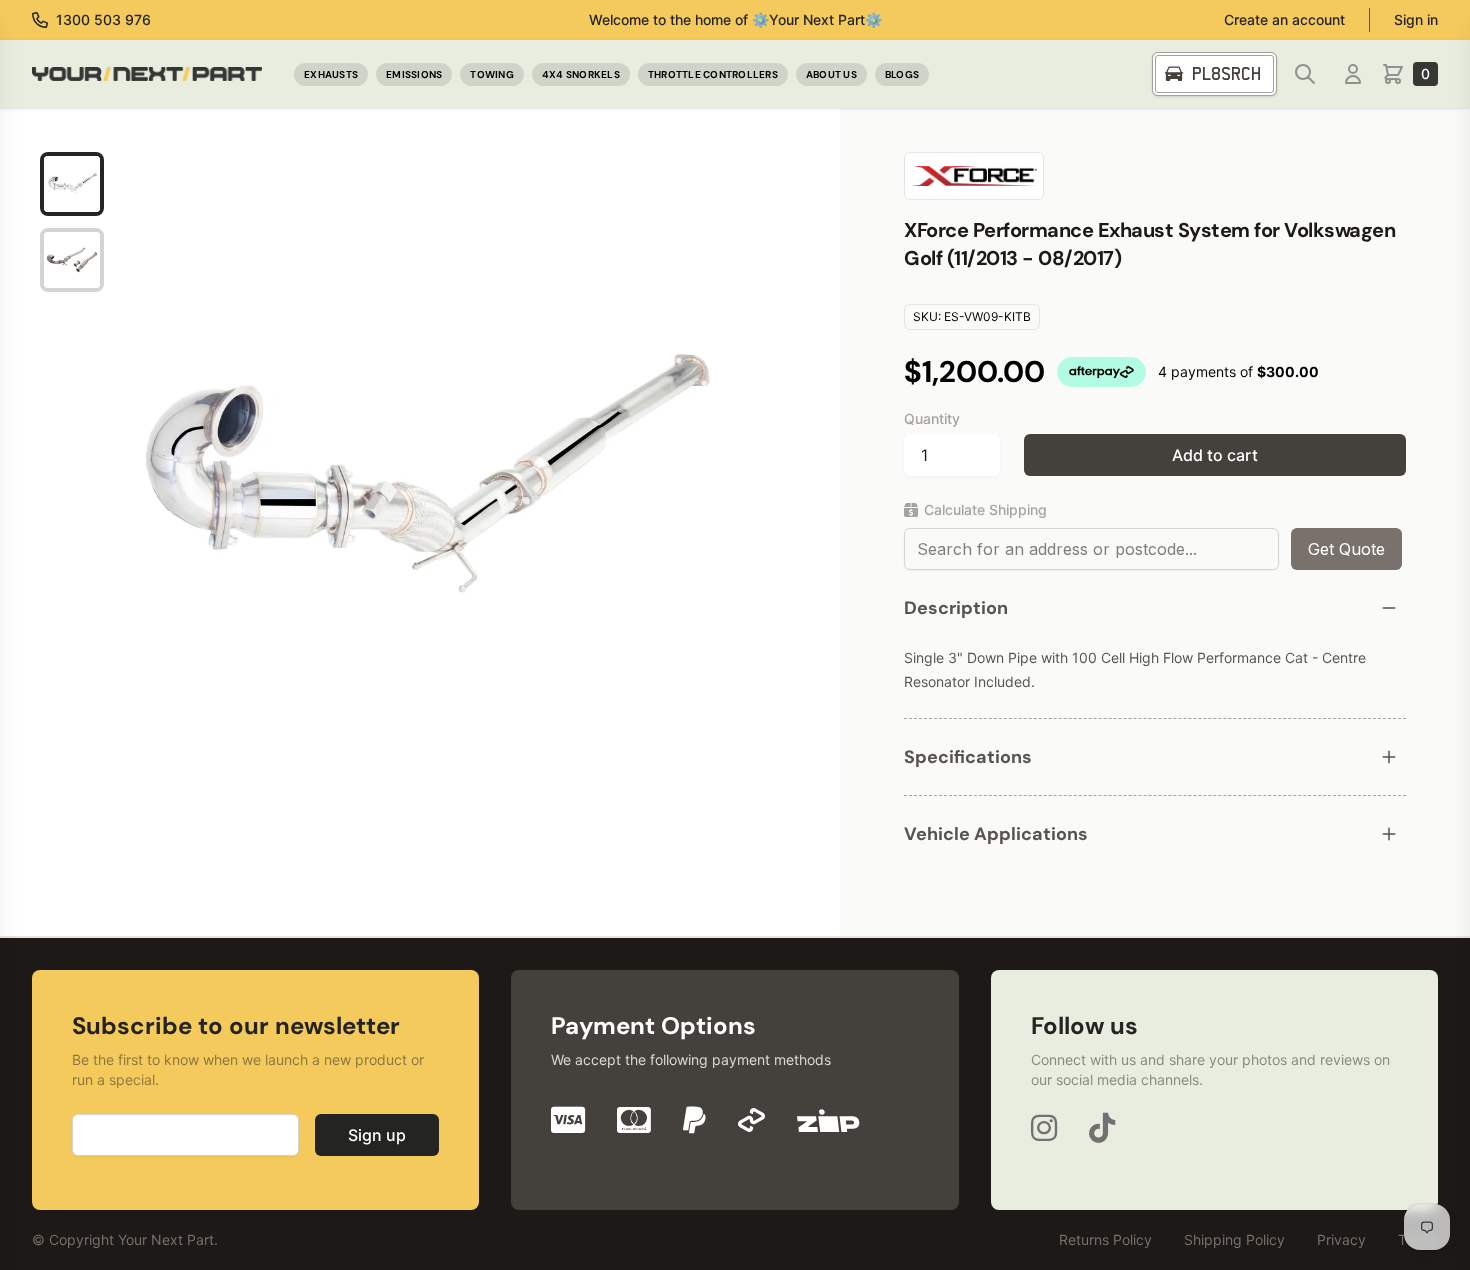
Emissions (414, 74)
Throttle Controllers (713, 74)
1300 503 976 (103, 19)
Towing (492, 74)
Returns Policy (1105, 1239)
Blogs (902, 74)
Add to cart (1215, 455)
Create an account (1284, 19)
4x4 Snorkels (581, 74)
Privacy (1341, 1239)
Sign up (377, 1135)
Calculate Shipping (985, 509)
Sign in (1416, 19)
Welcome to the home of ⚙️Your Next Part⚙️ (735, 19)
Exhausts (331, 74)
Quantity (932, 418)
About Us (831, 74)
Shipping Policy (1234, 1239)
